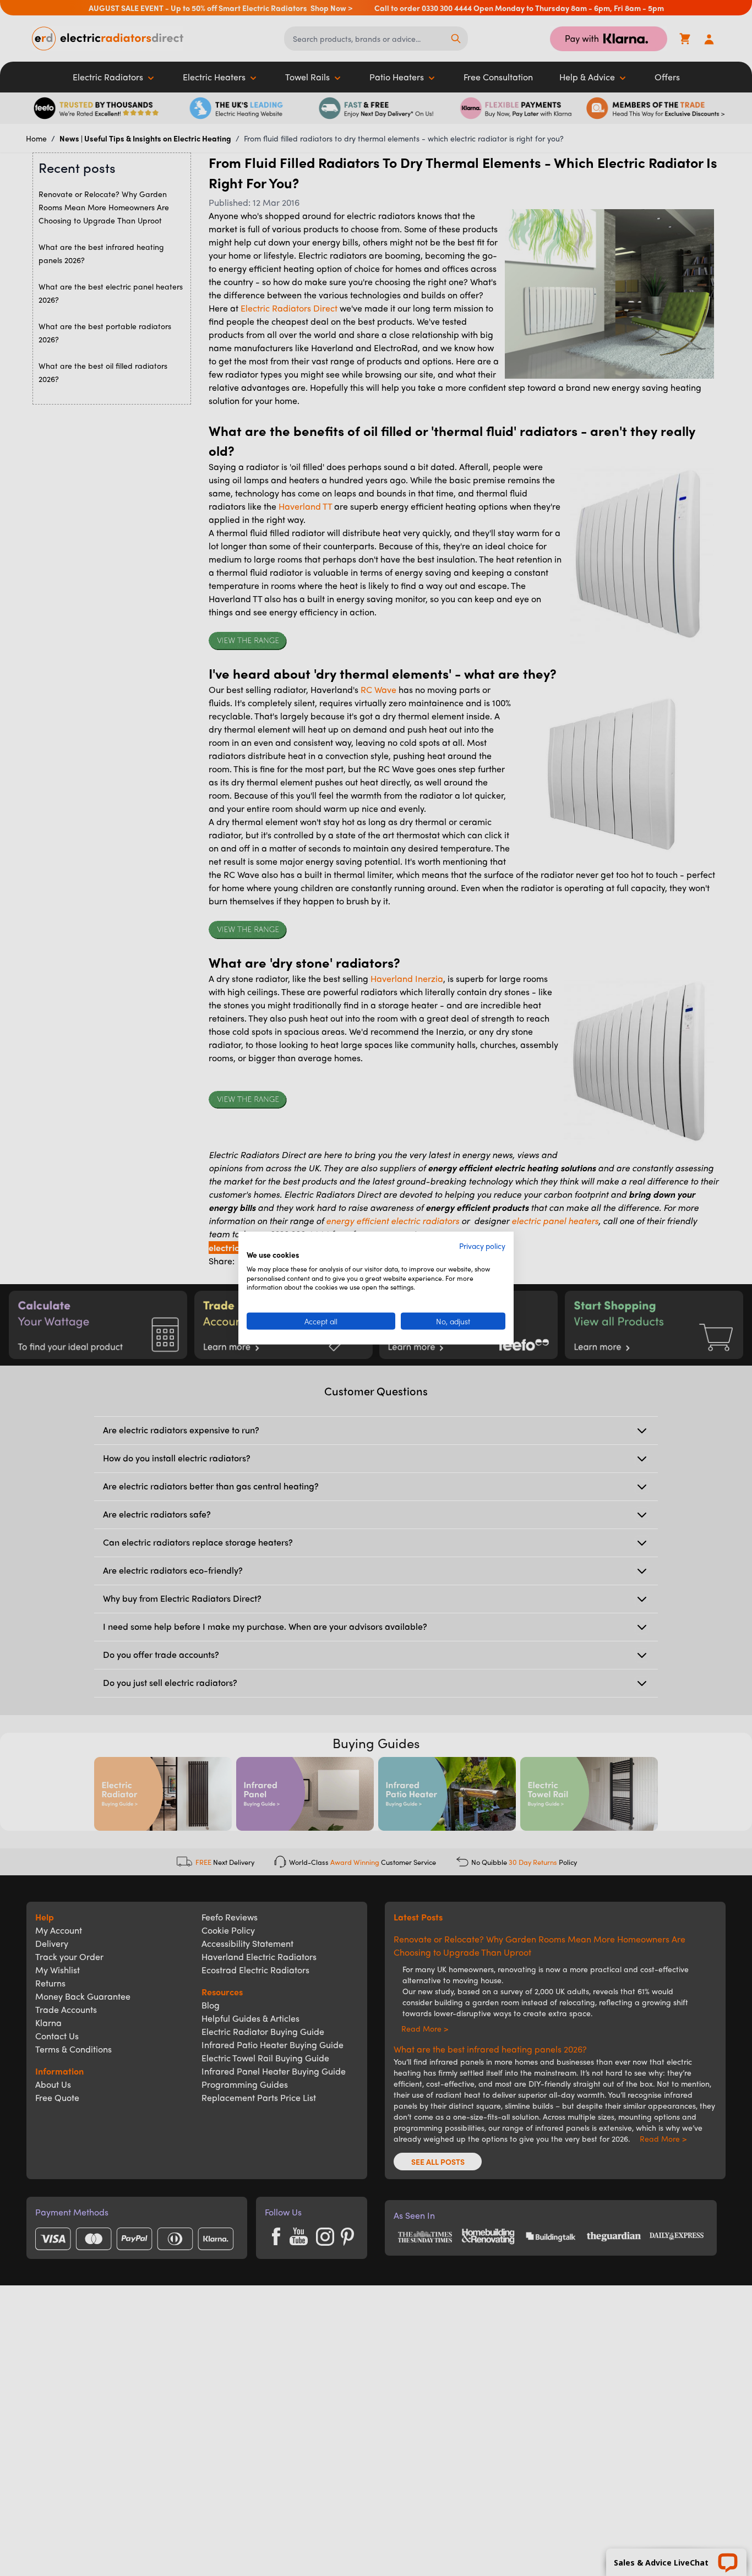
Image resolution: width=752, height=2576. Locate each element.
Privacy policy (482, 1246)
